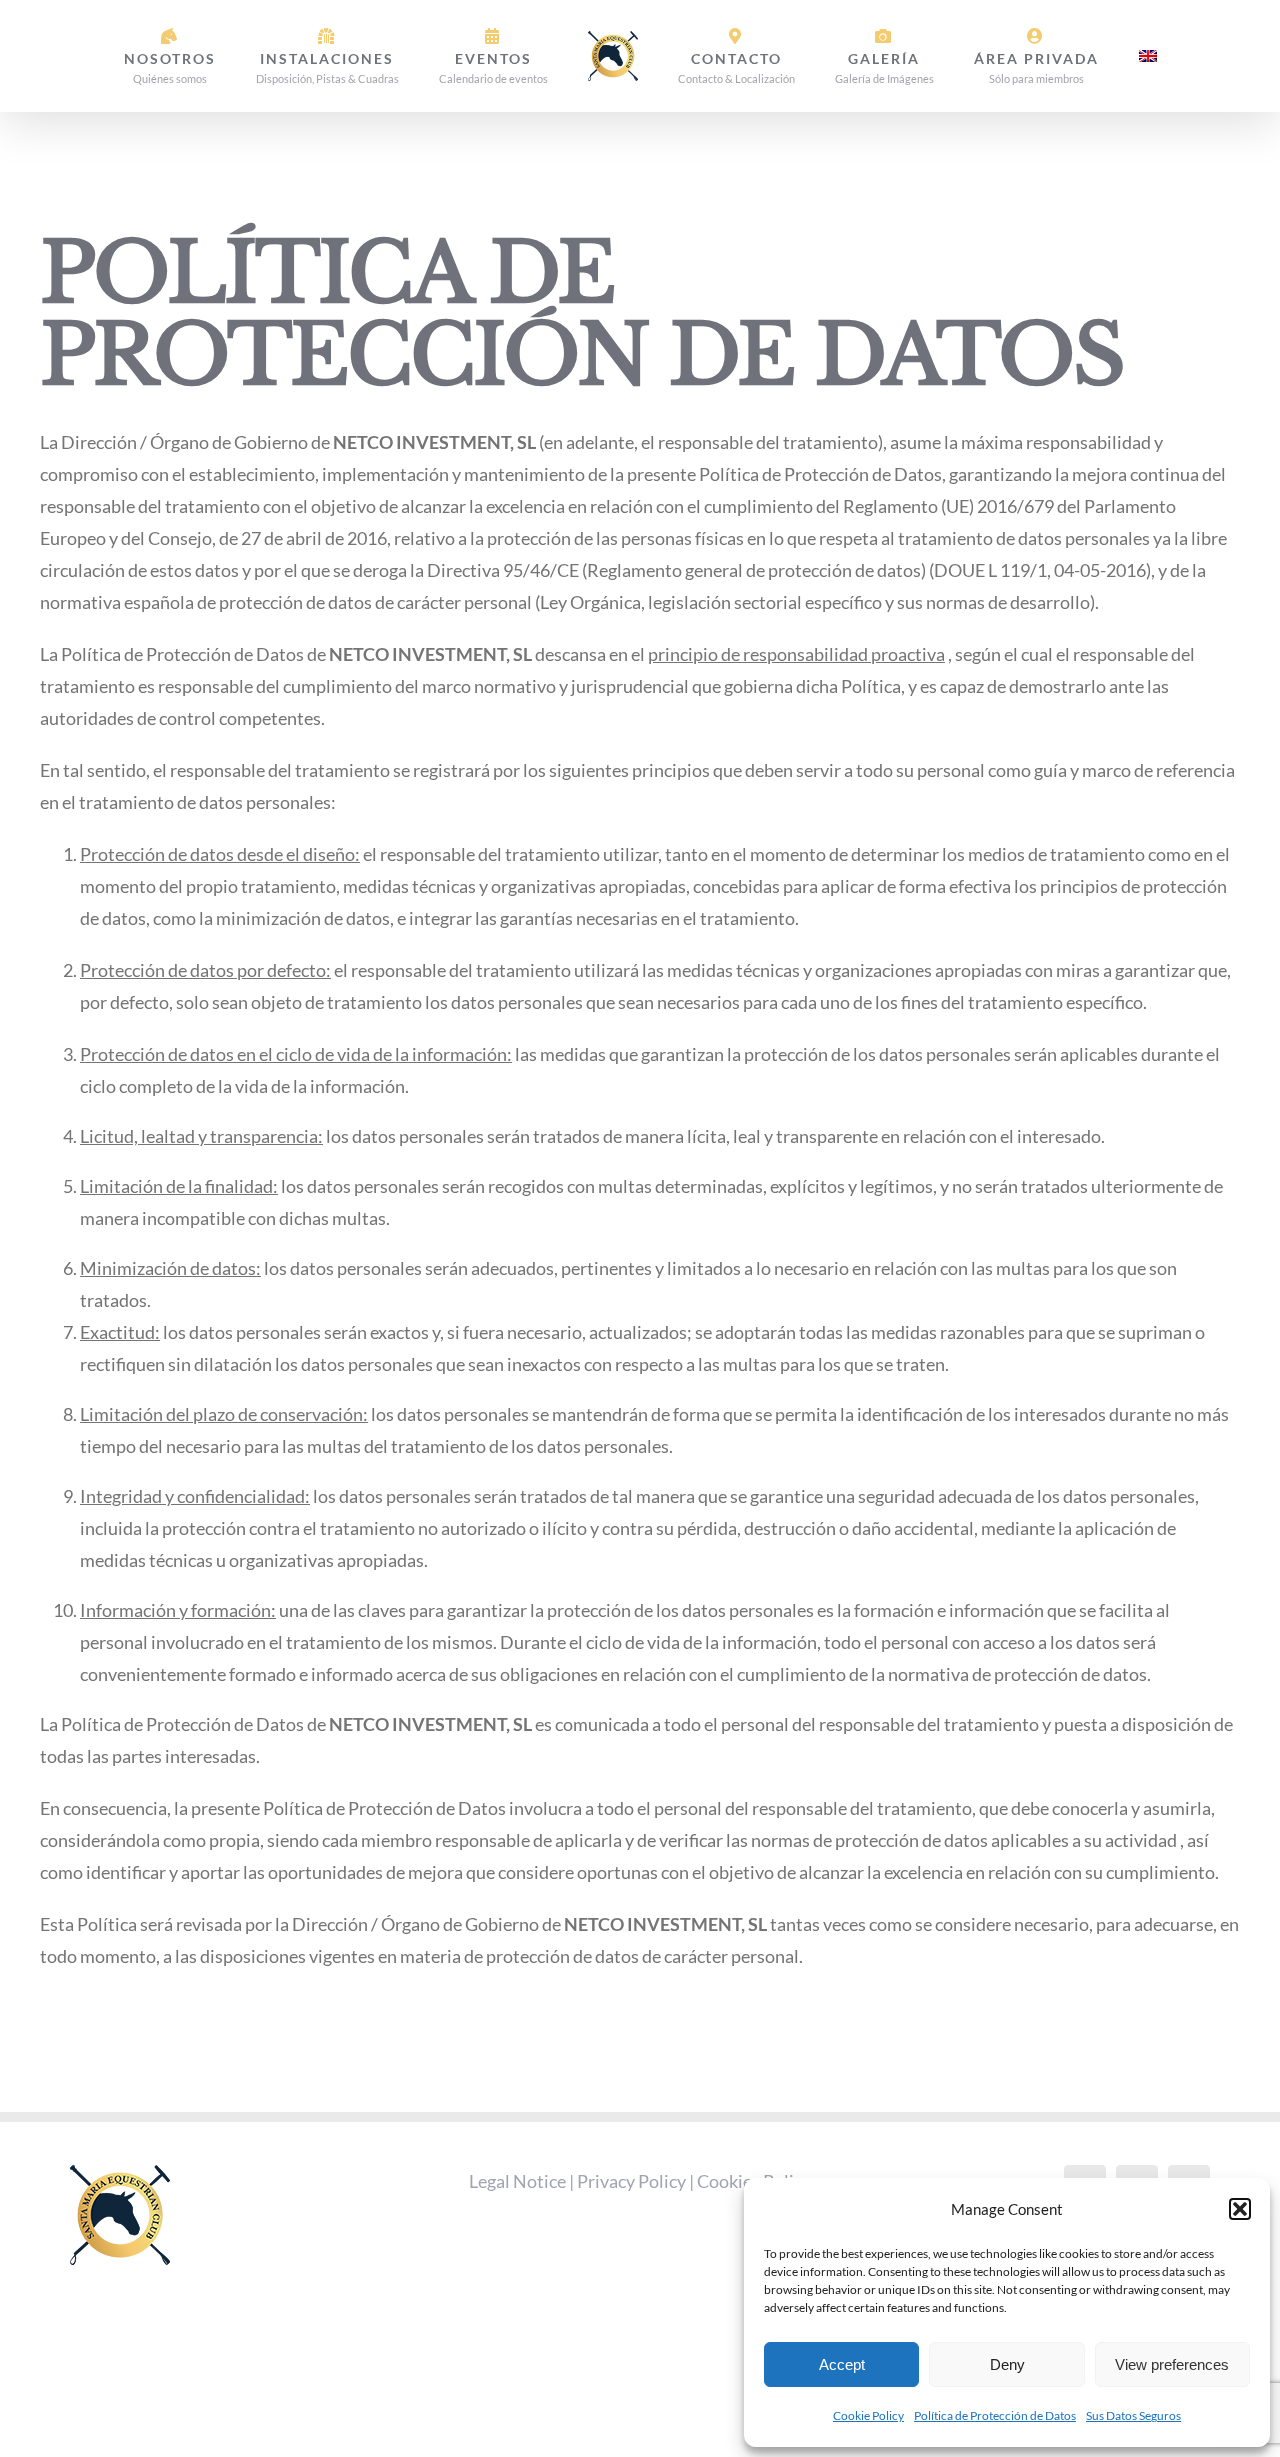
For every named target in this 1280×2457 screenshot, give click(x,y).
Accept (842, 2364)
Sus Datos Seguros (1133, 2415)
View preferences (1172, 2364)
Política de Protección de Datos (995, 2415)
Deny (1007, 2364)
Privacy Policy (631, 2181)
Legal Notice (517, 2181)
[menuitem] (1083, 56)
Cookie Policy (868, 2415)
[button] (1240, 2209)
